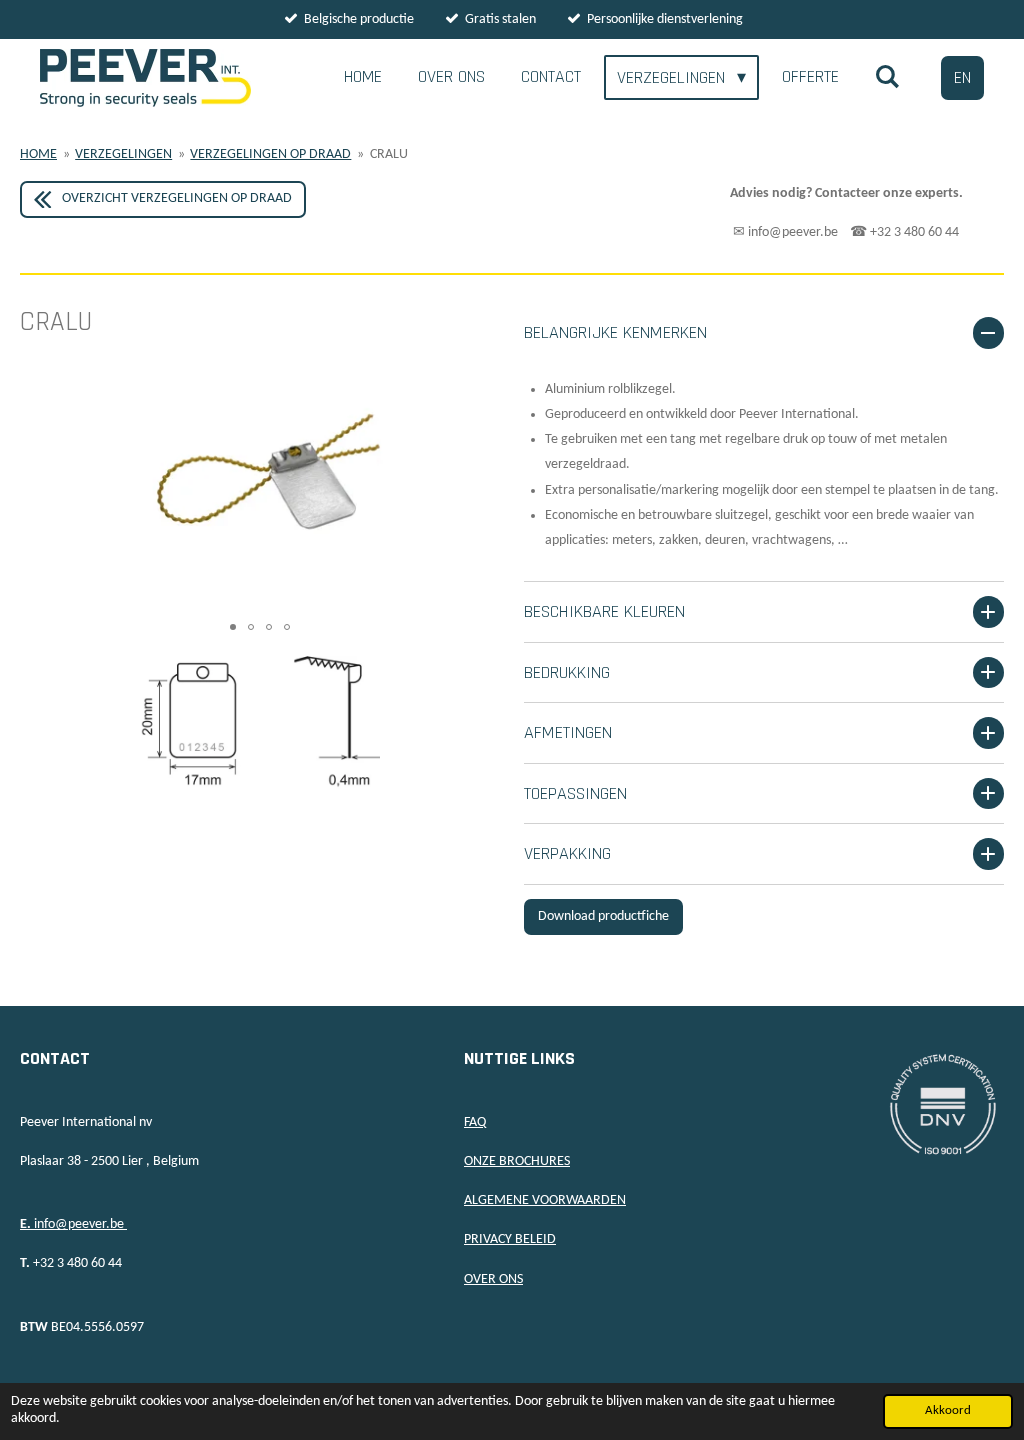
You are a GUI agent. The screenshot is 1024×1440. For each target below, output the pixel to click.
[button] (482, 403)
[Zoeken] (887, 77)
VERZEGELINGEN (123, 154)
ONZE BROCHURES (517, 1161)
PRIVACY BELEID (510, 1239)
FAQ (475, 1122)
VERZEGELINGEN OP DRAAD (270, 154)
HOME (38, 154)
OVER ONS (493, 1279)
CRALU (389, 154)
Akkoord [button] (948, 1411)
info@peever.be (73, 1224)
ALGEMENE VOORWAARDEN (545, 1200)
